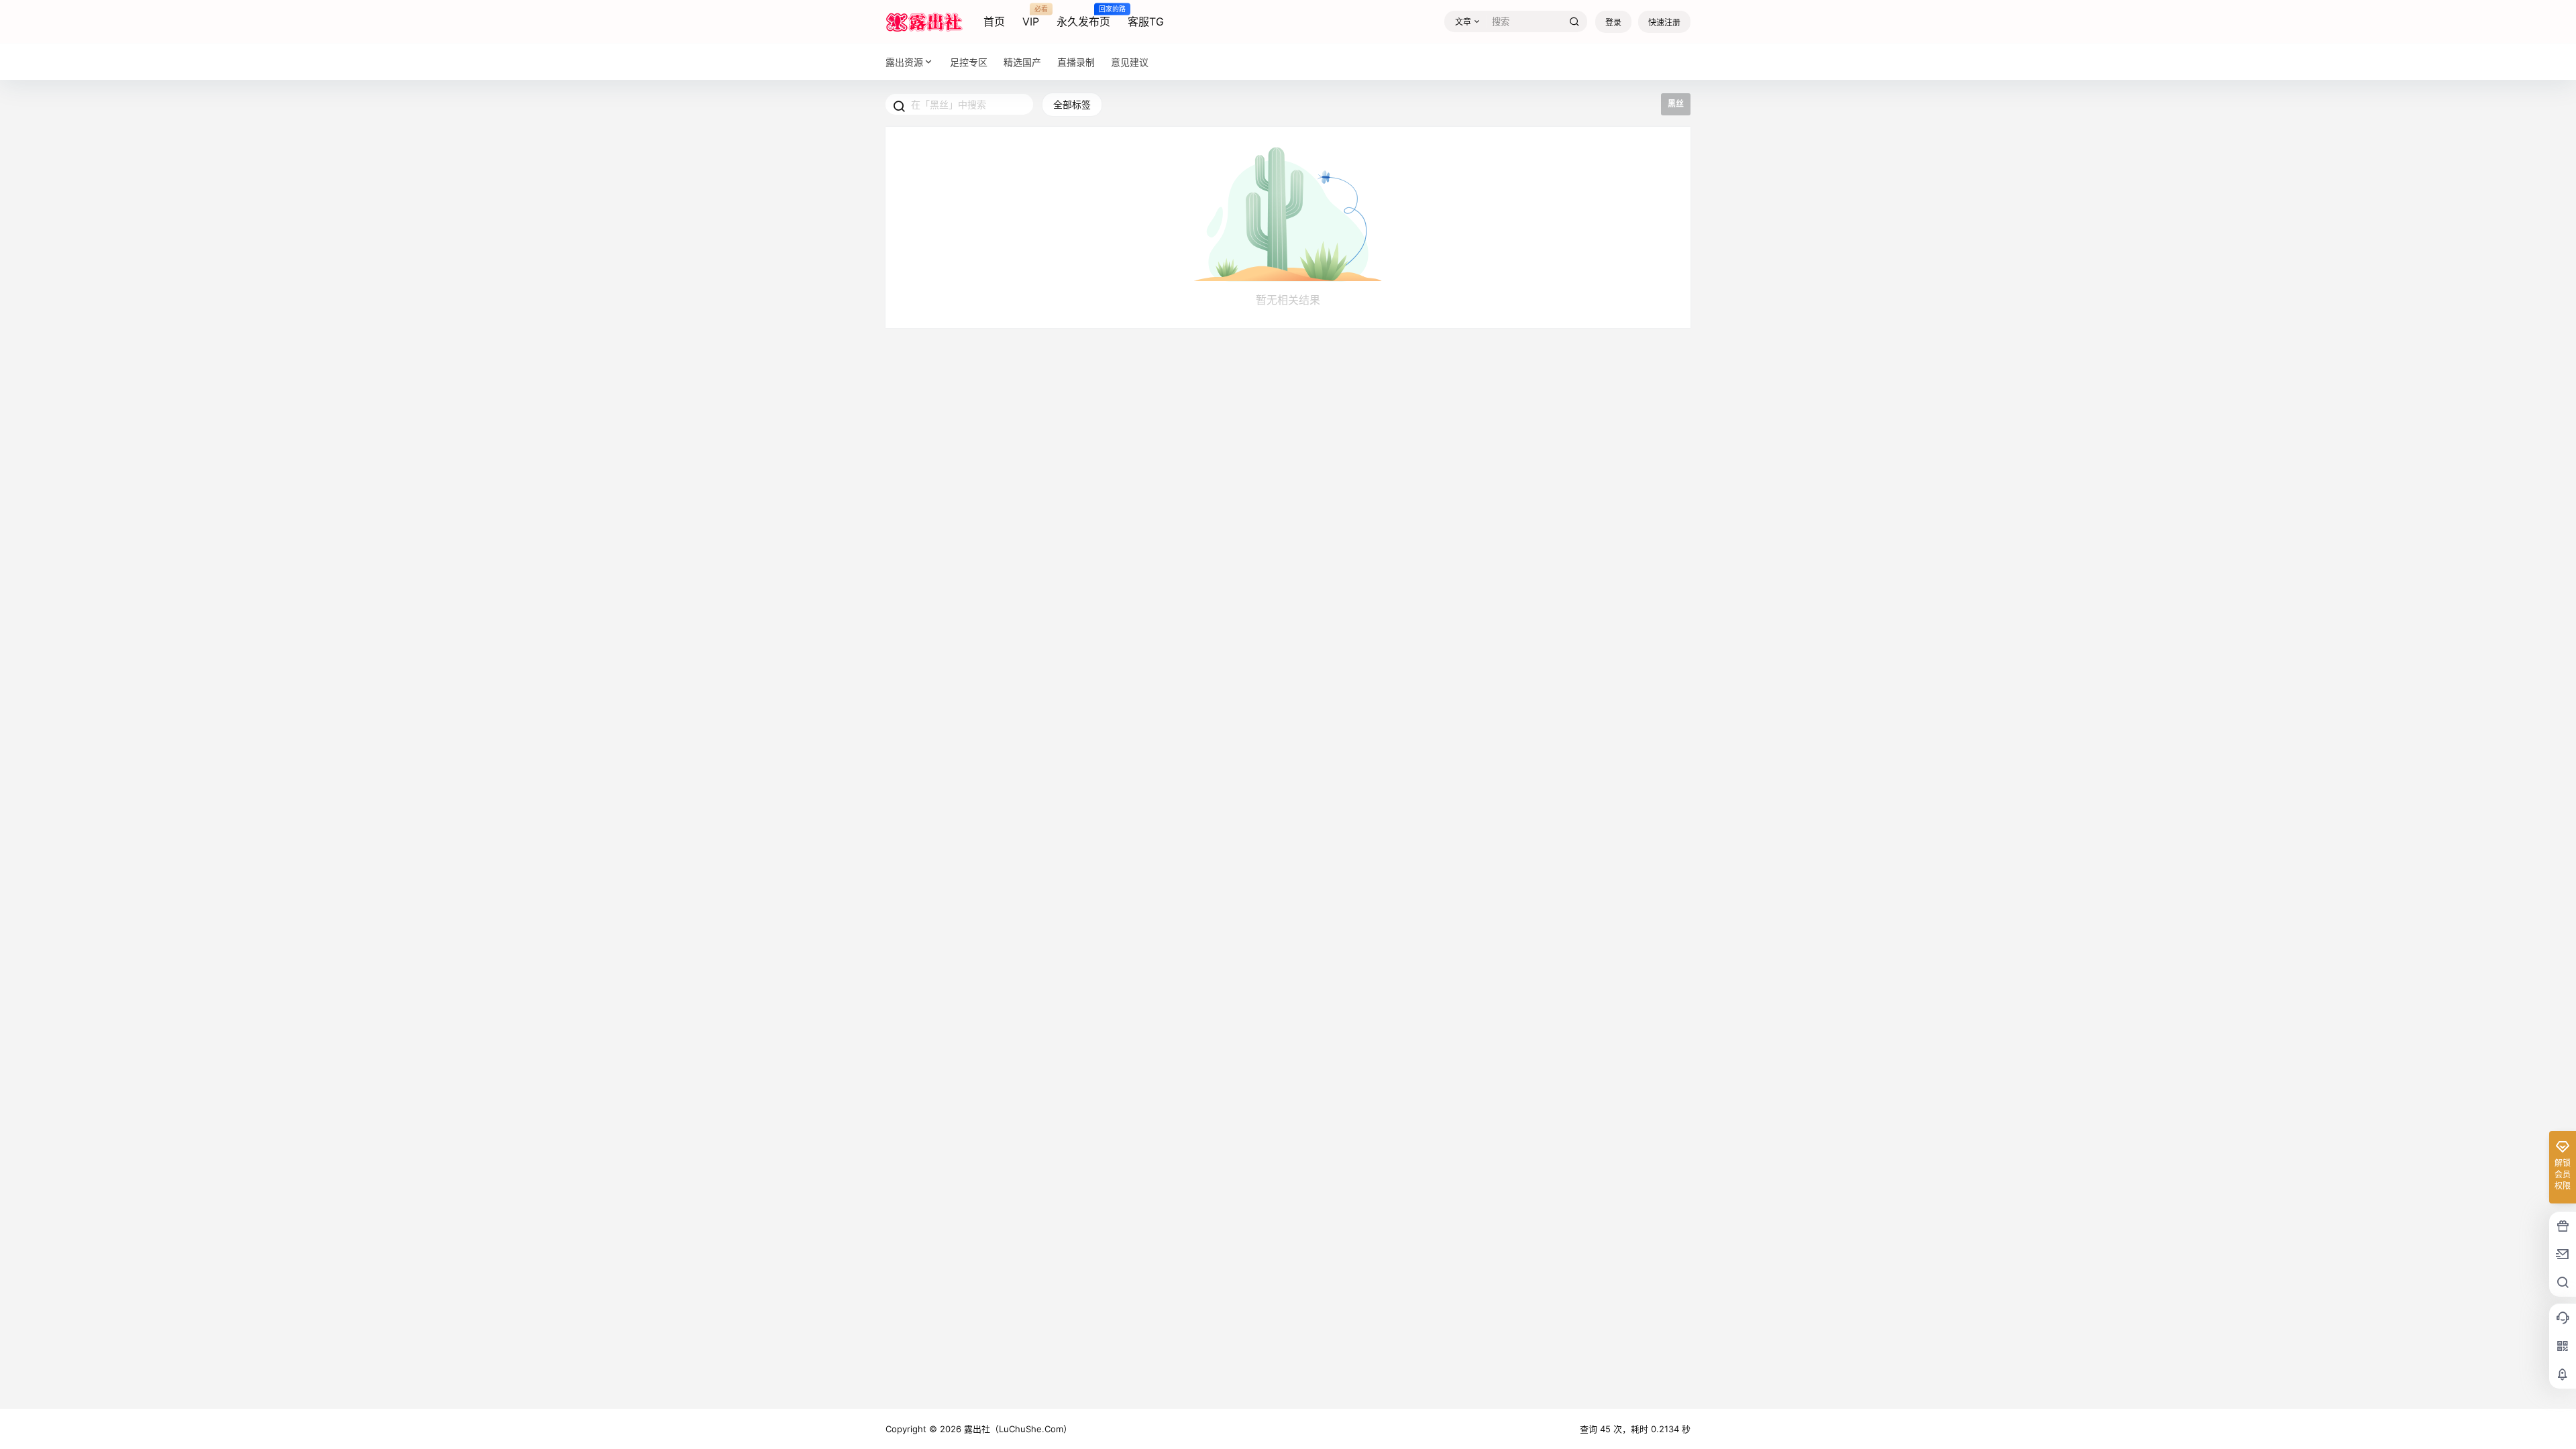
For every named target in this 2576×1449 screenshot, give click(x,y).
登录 (1613, 22)
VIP (1031, 17)
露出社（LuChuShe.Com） (1017, 1429)
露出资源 (904, 62)
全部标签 (1072, 104)
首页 (994, 21)
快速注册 (1664, 22)
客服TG (1146, 21)
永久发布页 (1083, 17)
